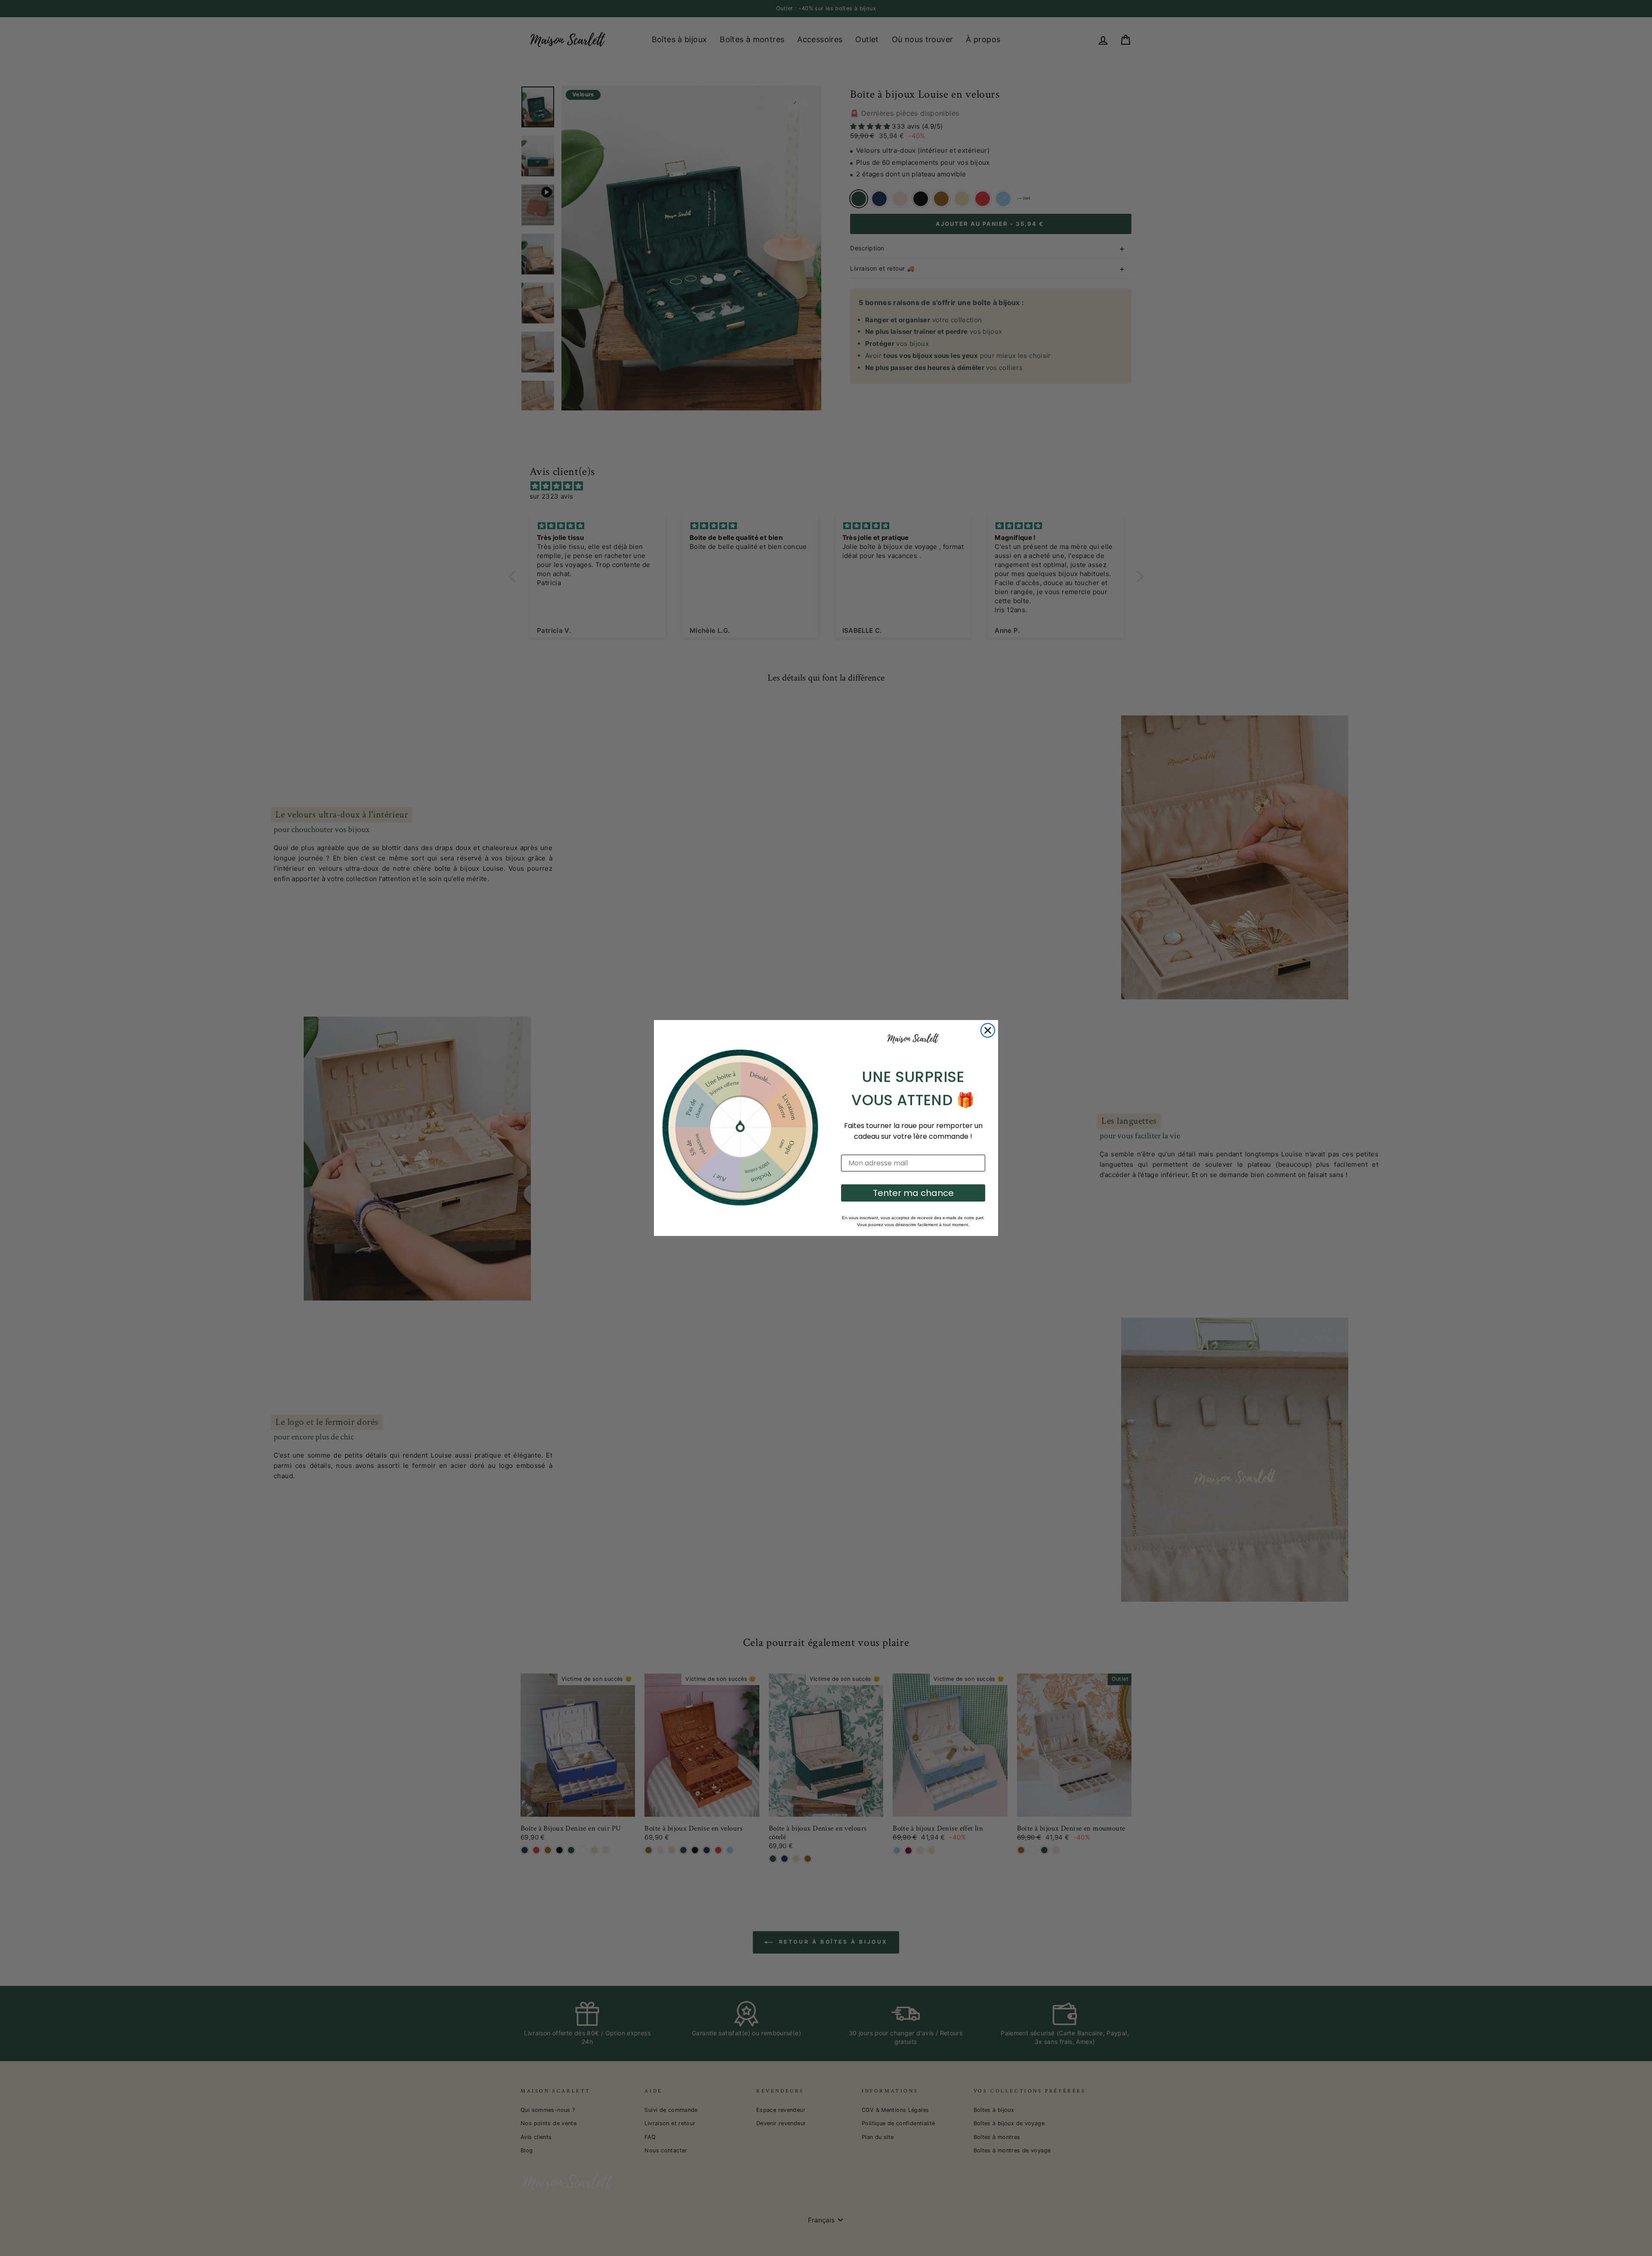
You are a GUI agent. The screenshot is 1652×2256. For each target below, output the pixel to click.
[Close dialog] (988, 1030)
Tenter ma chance (913, 1193)
